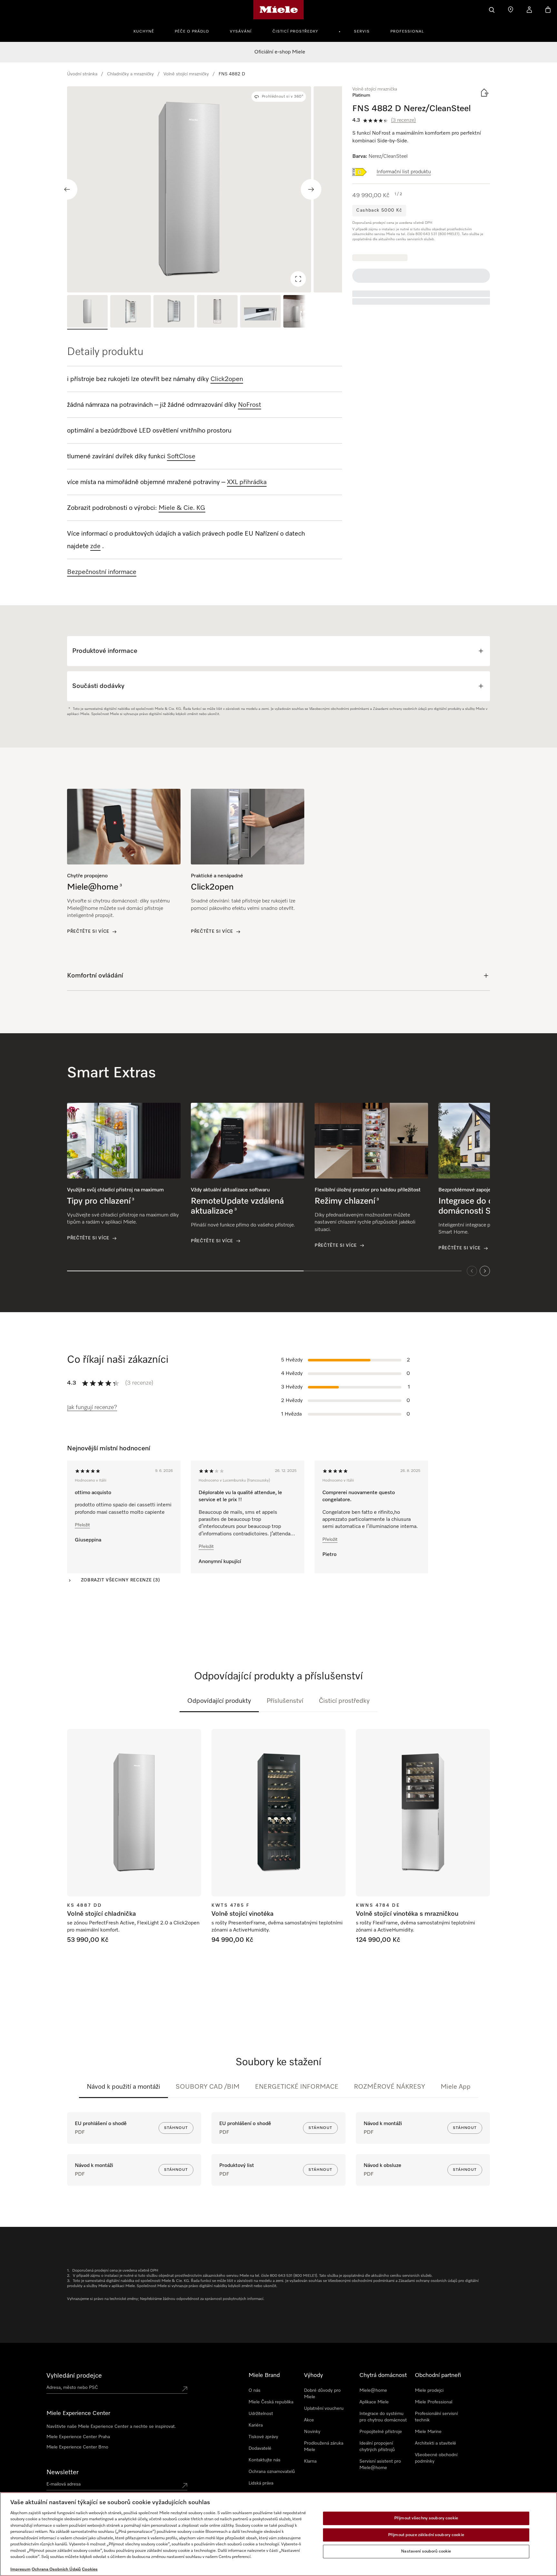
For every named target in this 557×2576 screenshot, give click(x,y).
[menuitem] (147, 31)
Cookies (90, 2569)
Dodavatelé (260, 2448)
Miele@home (373, 2390)
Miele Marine (428, 2432)
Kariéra (256, 2425)
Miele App (456, 2087)
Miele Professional (434, 2402)
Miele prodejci (429, 2390)
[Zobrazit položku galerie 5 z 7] (260, 312)
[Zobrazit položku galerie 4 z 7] (217, 312)
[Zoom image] (298, 279)
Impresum (20, 2569)
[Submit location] (185, 2389)
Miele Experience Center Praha (78, 2437)
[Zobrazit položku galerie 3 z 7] (174, 312)
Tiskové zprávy (263, 2437)
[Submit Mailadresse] (185, 2485)
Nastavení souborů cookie (426, 2551)
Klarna (310, 2461)
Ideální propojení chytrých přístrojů (377, 2447)
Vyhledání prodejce (74, 2376)
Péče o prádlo (192, 32)
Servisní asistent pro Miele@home (380, 2465)
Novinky (312, 2432)
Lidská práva (261, 2483)
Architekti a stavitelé (435, 2443)
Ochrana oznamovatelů (272, 2472)
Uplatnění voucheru (324, 2409)
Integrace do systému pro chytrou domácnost (383, 2417)
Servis (362, 32)
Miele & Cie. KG (182, 508)
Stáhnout (176, 2128)
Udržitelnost (261, 2414)
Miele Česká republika (271, 2402)
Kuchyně (144, 32)
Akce (309, 2420)
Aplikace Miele (374, 2402)
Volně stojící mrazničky (186, 74)
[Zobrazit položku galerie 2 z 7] (131, 312)
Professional (407, 32)
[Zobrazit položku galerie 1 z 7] (87, 312)
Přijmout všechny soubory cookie (426, 2518)
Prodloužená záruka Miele (324, 2447)
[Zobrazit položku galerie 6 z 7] (304, 312)
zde (95, 546)
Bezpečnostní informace (102, 572)
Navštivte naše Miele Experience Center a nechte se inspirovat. (111, 2427)
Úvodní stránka (82, 74)
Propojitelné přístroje (381, 2432)
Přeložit (82, 1525)
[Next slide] (311, 189)
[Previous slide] (67, 189)
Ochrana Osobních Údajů (56, 2569)
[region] (205, 189)
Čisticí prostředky (295, 32)
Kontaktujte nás (264, 2460)
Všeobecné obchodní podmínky (436, 2458)
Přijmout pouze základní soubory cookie (426, 2535)
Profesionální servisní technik (436, 2417)
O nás (254, 2390)
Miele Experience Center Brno (77, 2447)
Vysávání (241, 32)
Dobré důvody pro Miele (322, 2394)
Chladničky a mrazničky (130, 74)
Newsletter (63, 2472)
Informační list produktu (404, 172)
